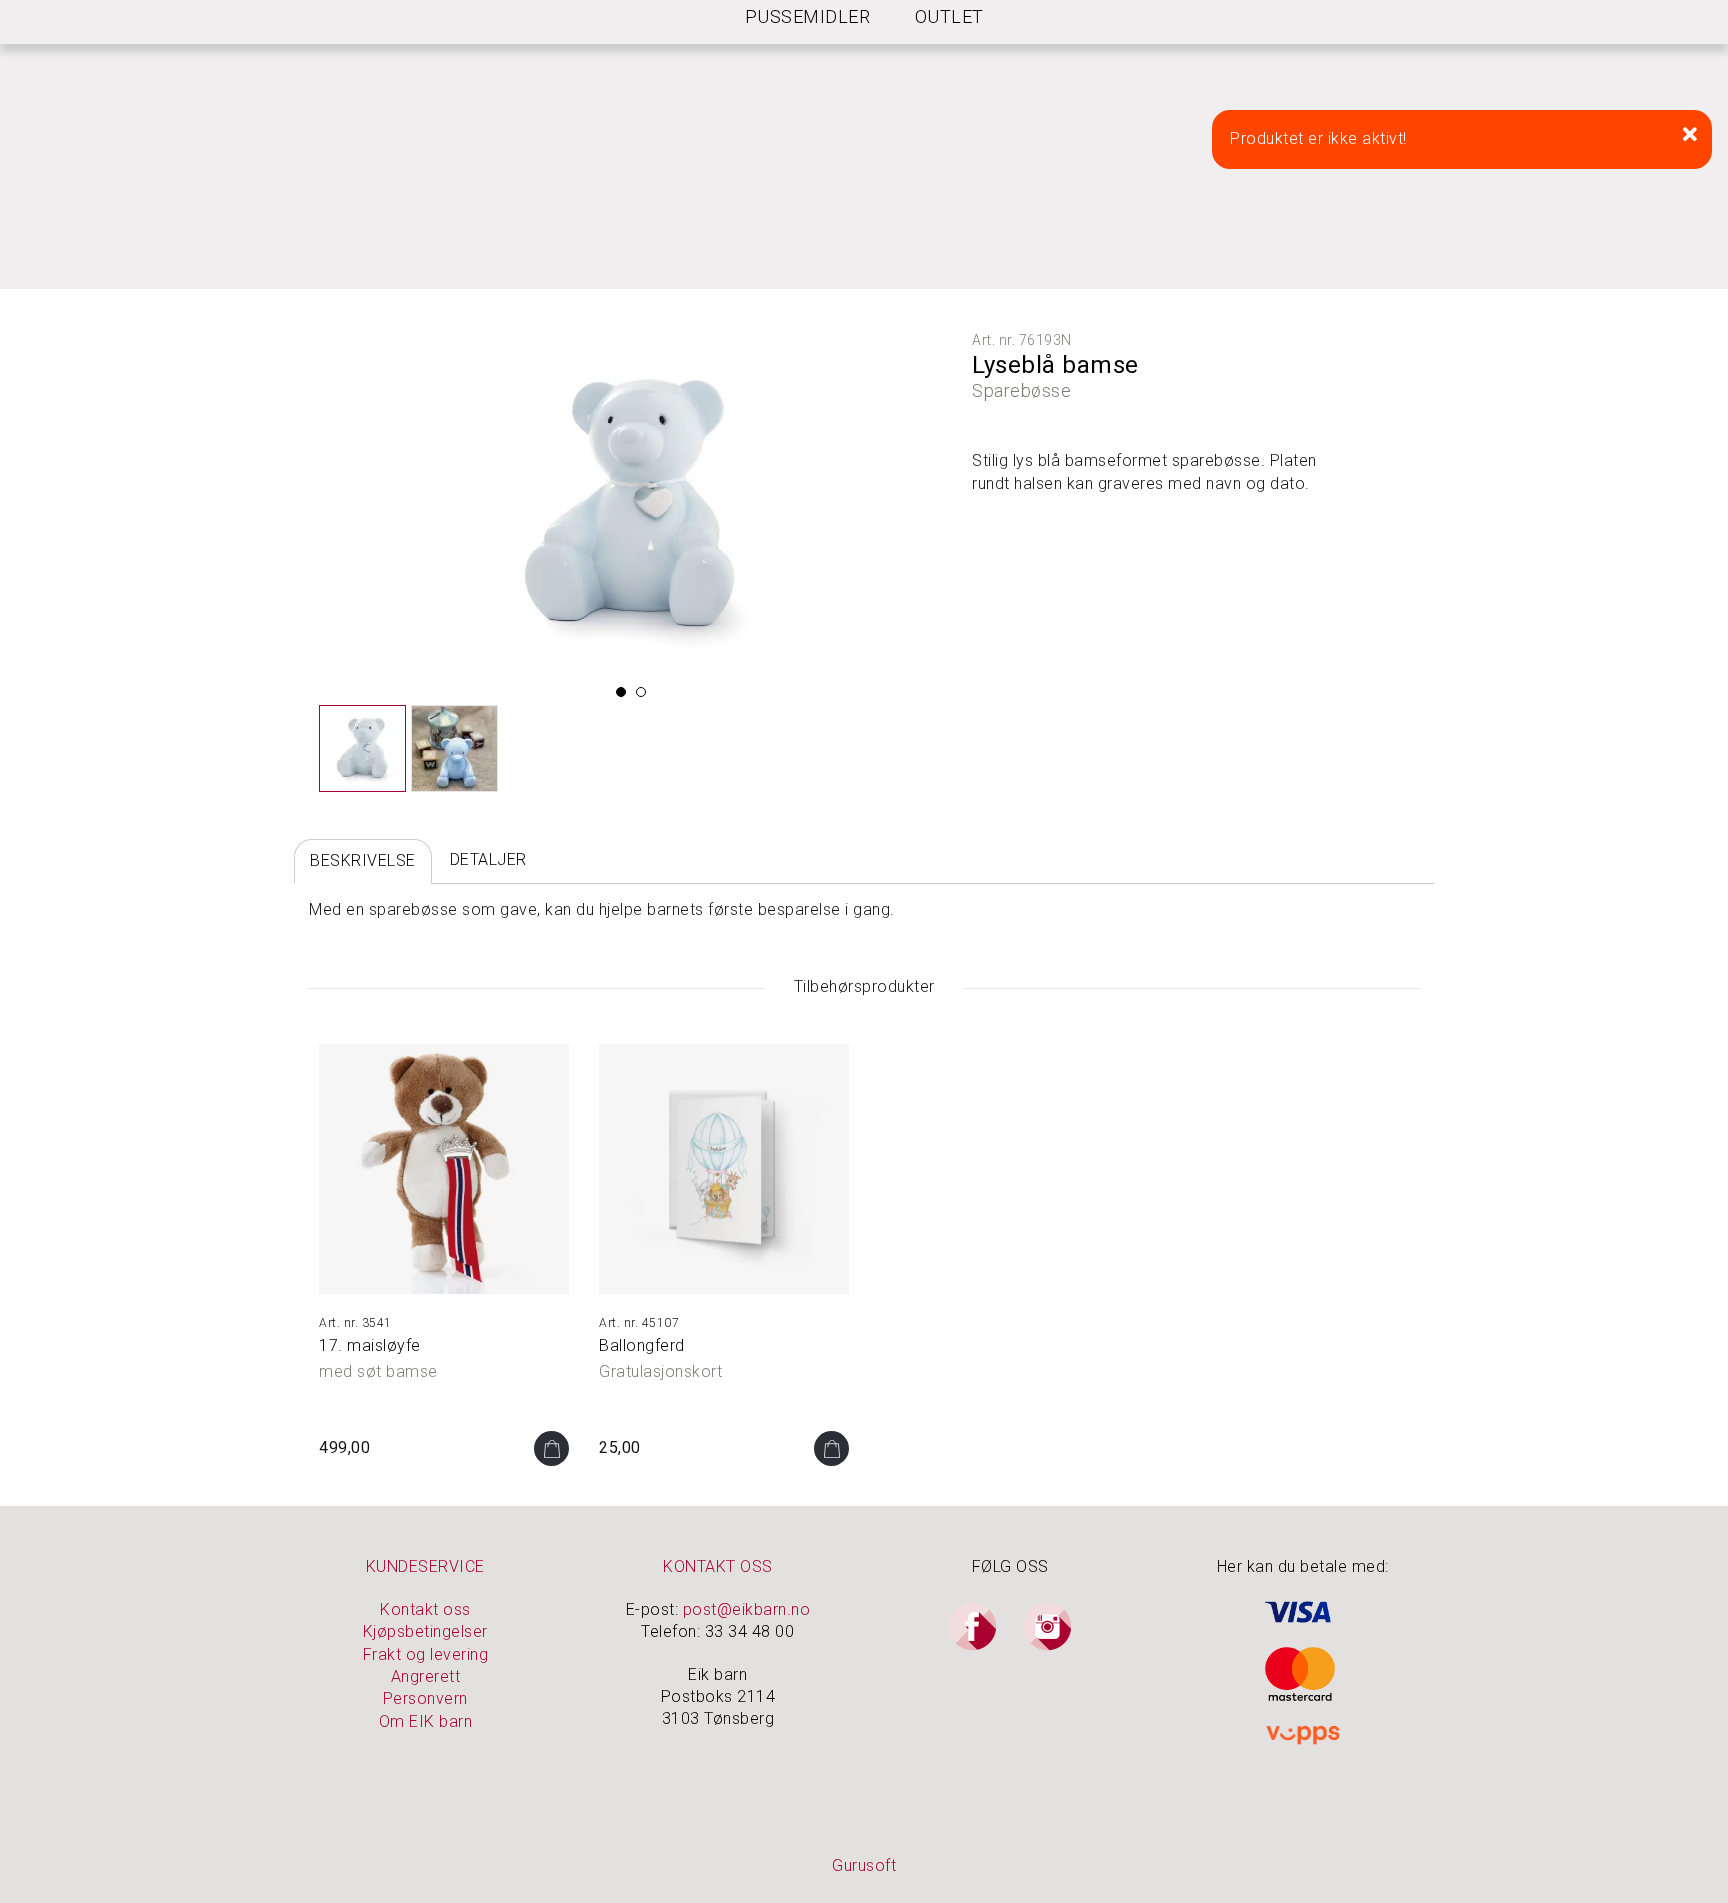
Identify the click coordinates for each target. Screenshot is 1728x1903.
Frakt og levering (426, 1654)
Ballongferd (642, 1345)
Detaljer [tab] (488, 859)
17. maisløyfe (370, 1345)
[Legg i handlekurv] (551, 1448)
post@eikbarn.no (747, 1609)
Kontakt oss (425, 1609)
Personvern (425, 1698)
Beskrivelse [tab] (363, 860)
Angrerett (426, 1676)
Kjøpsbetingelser (425, 1631)
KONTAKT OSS (718, 1566)
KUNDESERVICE (425, 1566)
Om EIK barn (426, 1721)
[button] (621, 692)
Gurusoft (864, 1865)
